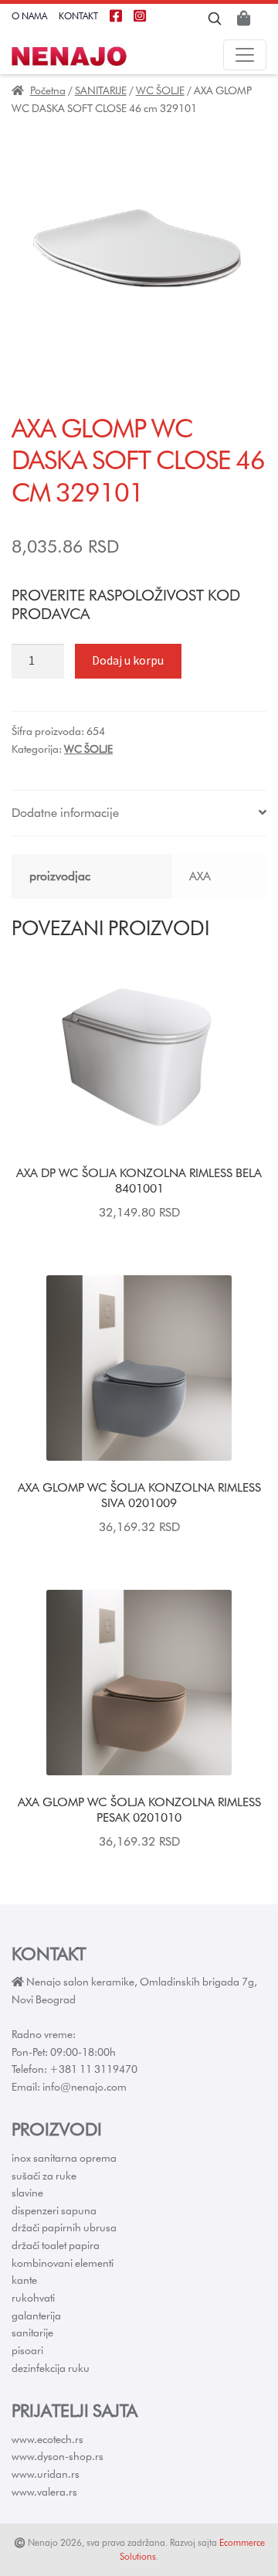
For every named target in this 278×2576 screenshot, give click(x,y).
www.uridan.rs (46, 2474)
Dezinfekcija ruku (51, 2368)
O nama (29, 16)
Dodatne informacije (65, 813)
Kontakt (78, 16)
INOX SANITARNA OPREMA (64, 2158)
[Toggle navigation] (245, 55)
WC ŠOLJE (160, 90)
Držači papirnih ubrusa (64, 2227)
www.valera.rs (44, 2492)
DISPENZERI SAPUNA (54, 2210)
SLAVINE (27, 2193)
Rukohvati (33, 2298)
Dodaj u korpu (128, 660)
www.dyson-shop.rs (58, 2456)
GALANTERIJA (36, 2316)
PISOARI (27, 2350)
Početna (48, 90)
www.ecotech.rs (47, 2439)
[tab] (139, 813)
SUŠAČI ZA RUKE (44, 2176)
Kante (24, 2280)
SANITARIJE (101, 90)
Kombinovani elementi (63, 2263)
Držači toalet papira (56, 2245)
